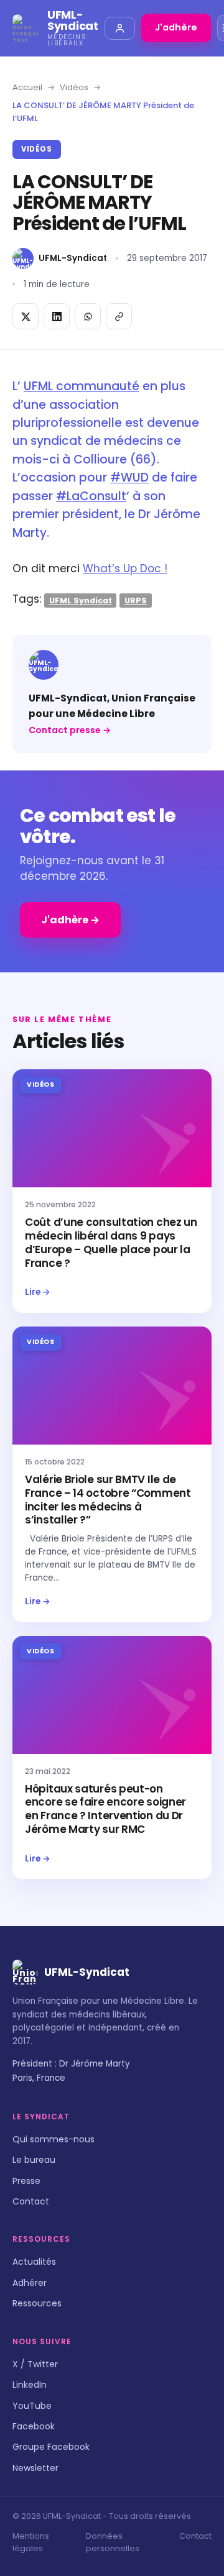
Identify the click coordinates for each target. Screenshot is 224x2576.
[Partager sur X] (26, 316)
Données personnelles (113, 2542)
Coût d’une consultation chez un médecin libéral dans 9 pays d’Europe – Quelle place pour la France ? (111, 1242)
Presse (26, 2181)
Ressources (37, 2303)
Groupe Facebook (51, 2447)
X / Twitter (35, 2364)
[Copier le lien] (119, 316)
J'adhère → (70, 920)
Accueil (27, 87)
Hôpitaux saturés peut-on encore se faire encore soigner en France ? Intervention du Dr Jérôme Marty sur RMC (105, 1809)
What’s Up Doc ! (125, 569)
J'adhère (176, 27)
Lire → (38, 1292)
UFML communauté (82, 386)
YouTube (32, 2406)
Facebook (34, 2426)
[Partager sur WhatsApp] (88, 316)
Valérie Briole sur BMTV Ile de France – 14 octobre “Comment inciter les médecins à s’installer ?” (108, 1500)
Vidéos (74, 87)
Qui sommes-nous (54, 2139)
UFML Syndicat (81, 600)
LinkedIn (30, 2385)
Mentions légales (31, 2542)
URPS (136, 600)
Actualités (34, 2262)
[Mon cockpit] (120, 28)
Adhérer (30, 2283)
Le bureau (34, 2160)
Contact (31, 2201)
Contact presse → (70, 730)
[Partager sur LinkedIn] (57, 316)
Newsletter (35, 2468)
